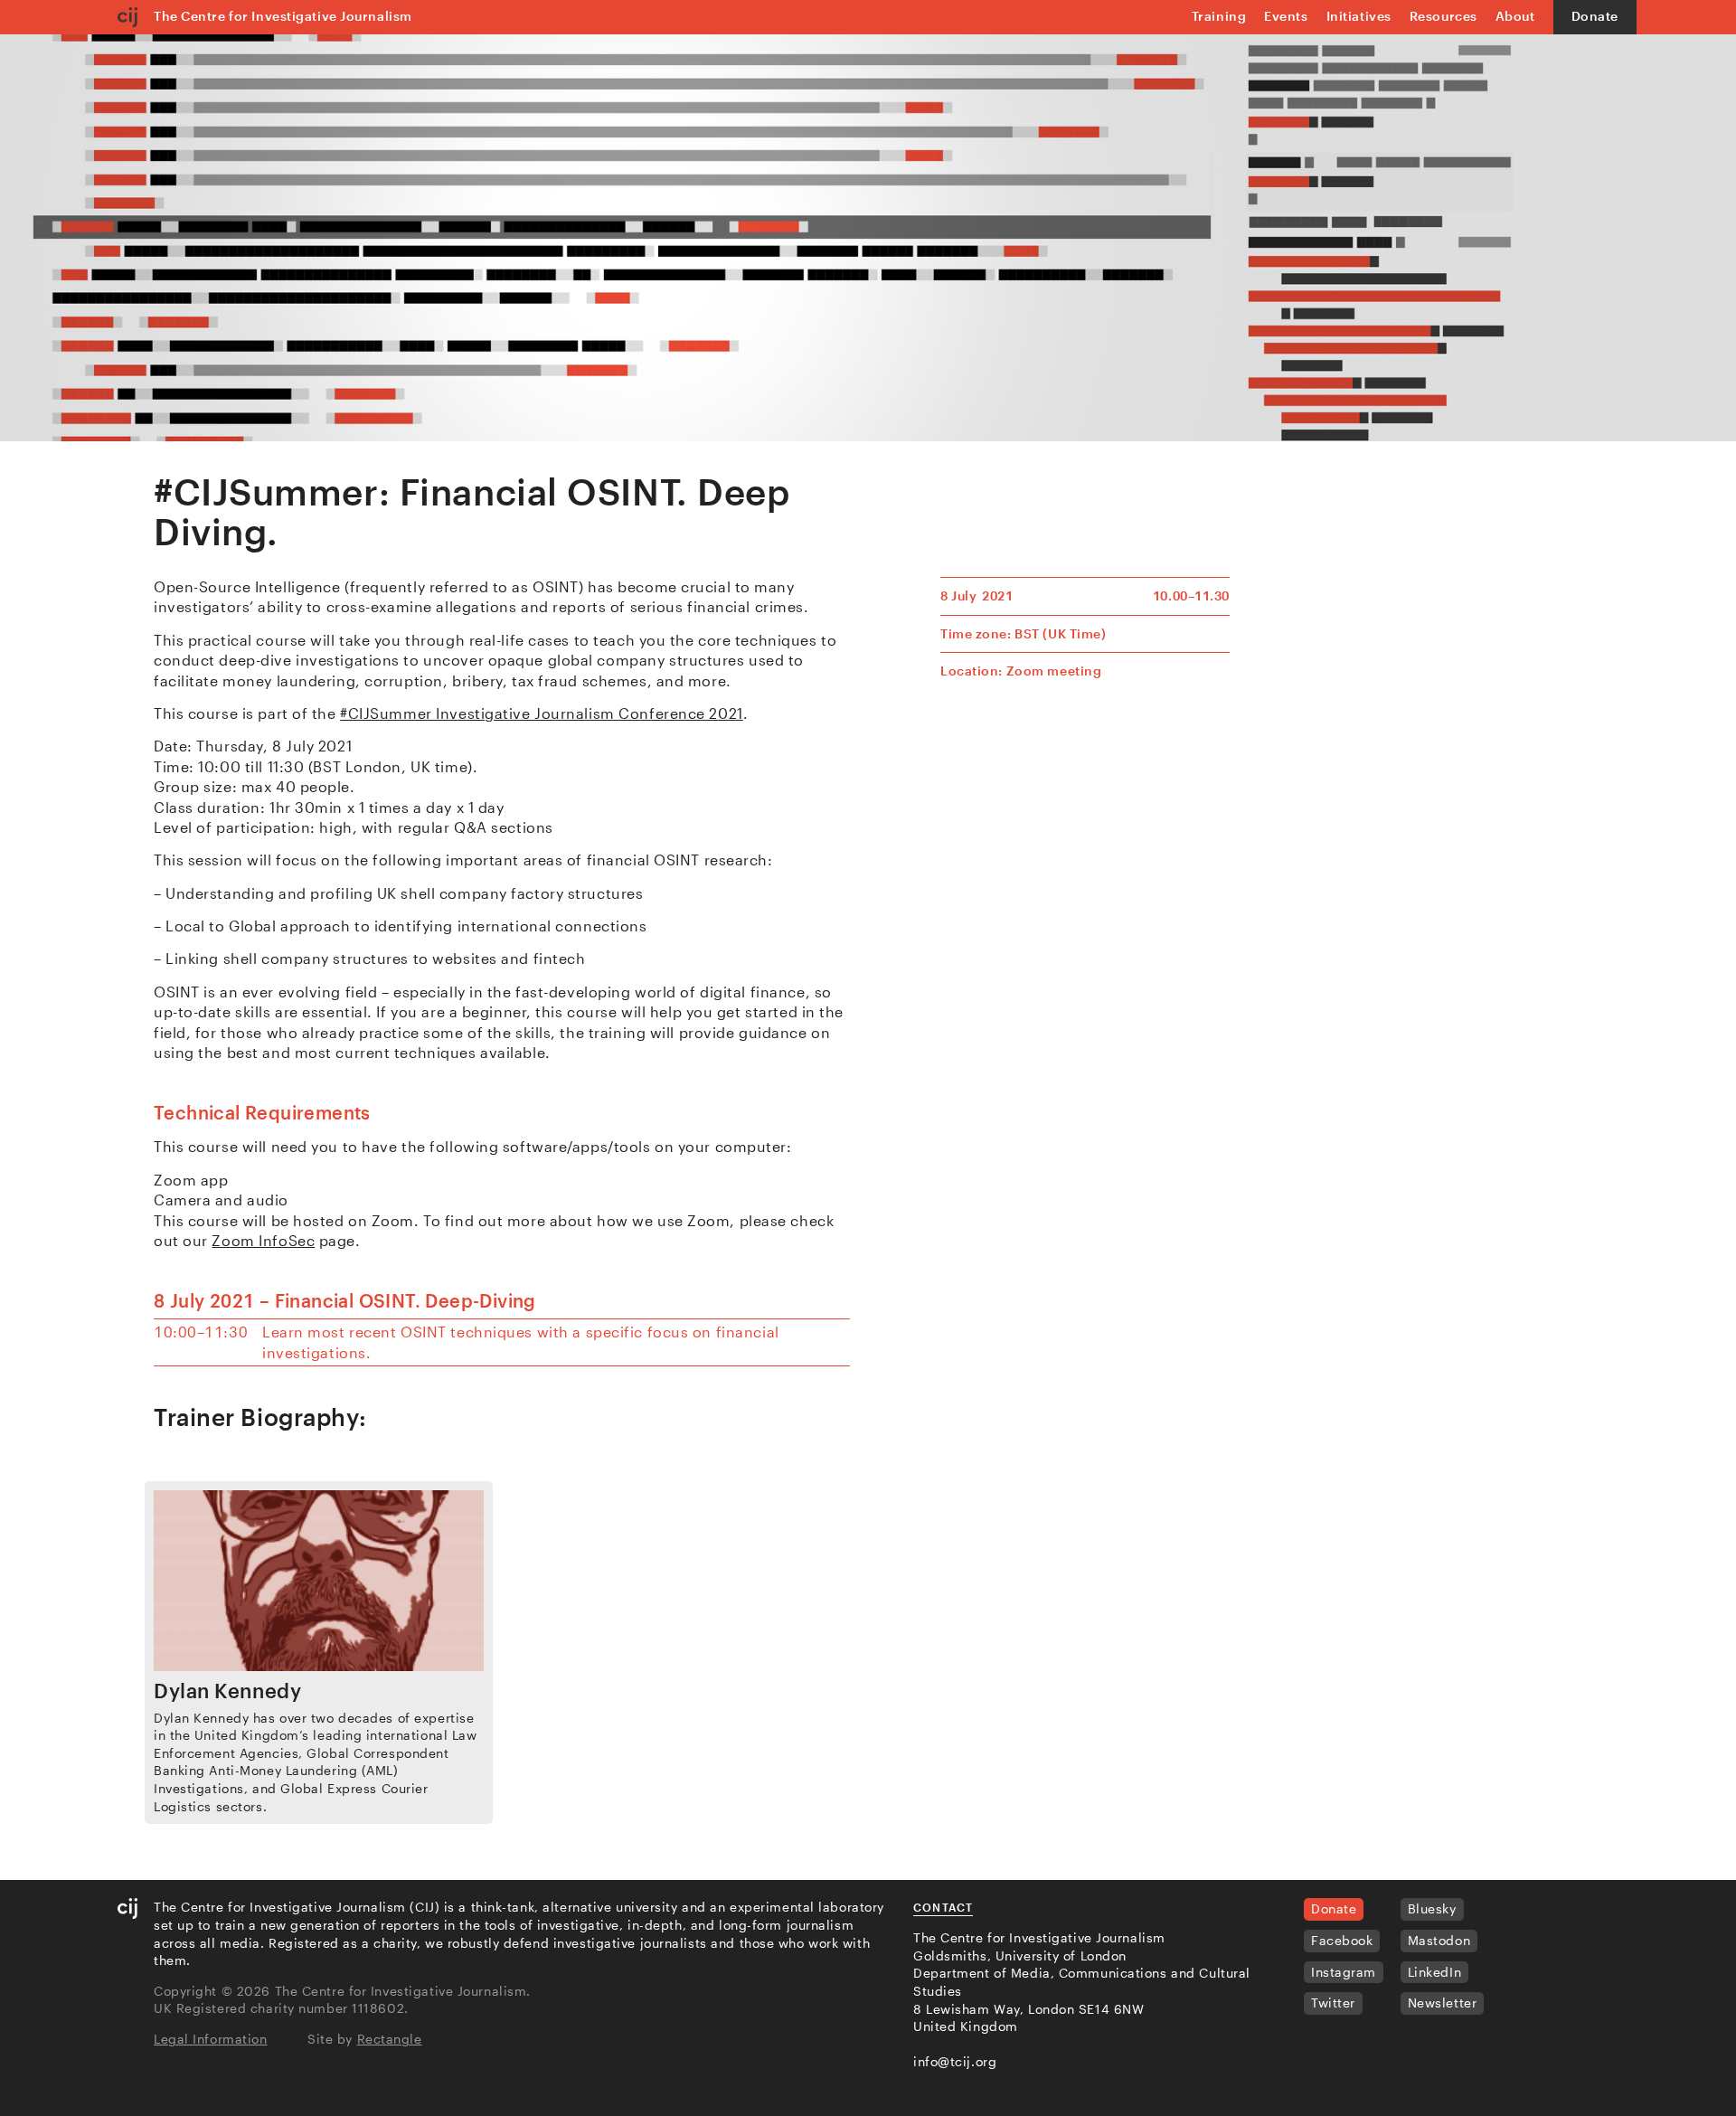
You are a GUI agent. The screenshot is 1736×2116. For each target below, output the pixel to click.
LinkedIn (1434, 1972)
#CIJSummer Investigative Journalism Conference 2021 (542, 713)
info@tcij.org (955, 2061)
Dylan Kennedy (227, 1690)
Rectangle (390, 2039)
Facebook (1342, 1940)
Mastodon (1439, 1940)
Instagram (1344, 1972)
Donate (1595, 16)
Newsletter (1443, 2003)
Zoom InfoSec (263, 1240)
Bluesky (1432, 1908)
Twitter (1333, 2003)
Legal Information (211, 2039)
